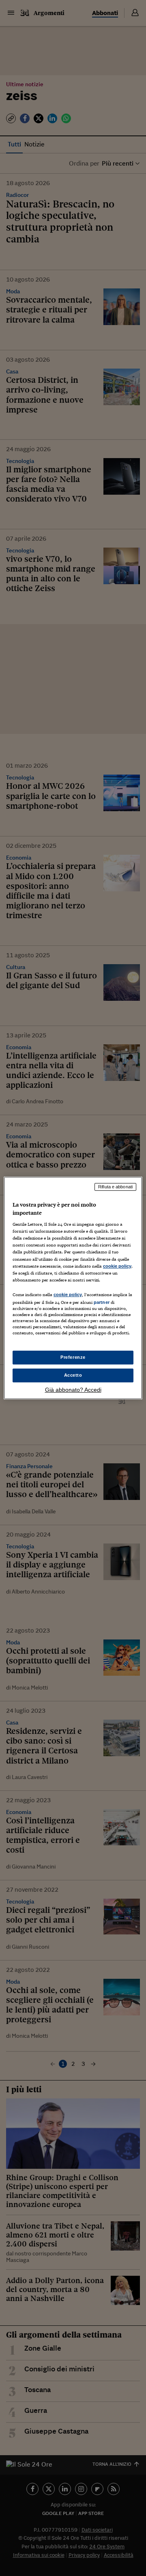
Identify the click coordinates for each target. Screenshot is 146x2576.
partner (102, 1302)
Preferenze (73, 1357)
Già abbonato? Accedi (73, 1390)
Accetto (73, 1375)
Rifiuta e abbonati (115, 1187)
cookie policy (117, 1266)
